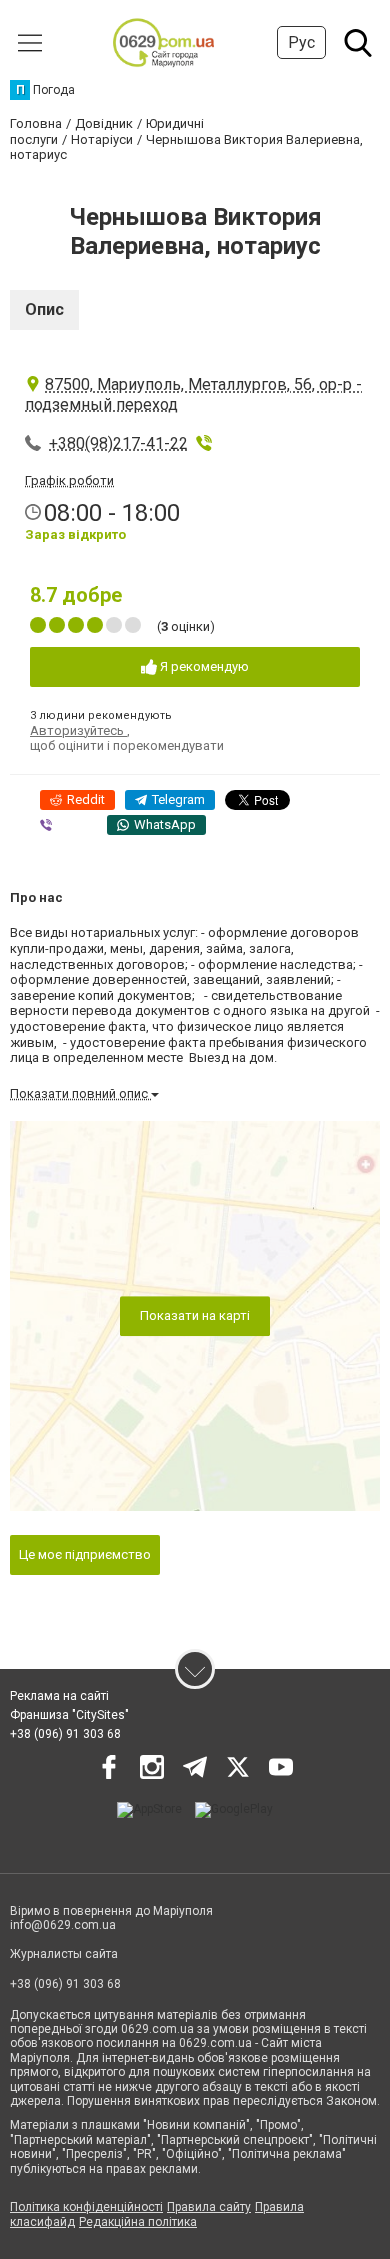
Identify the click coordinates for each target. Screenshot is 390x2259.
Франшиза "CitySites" (69, 1715)
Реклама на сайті (59, 1696)
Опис (44, 309)
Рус (301, 42)
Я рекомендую (203, 666)
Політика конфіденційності (86, 2207)
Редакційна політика (138, 2222)
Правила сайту (209, 2207)
